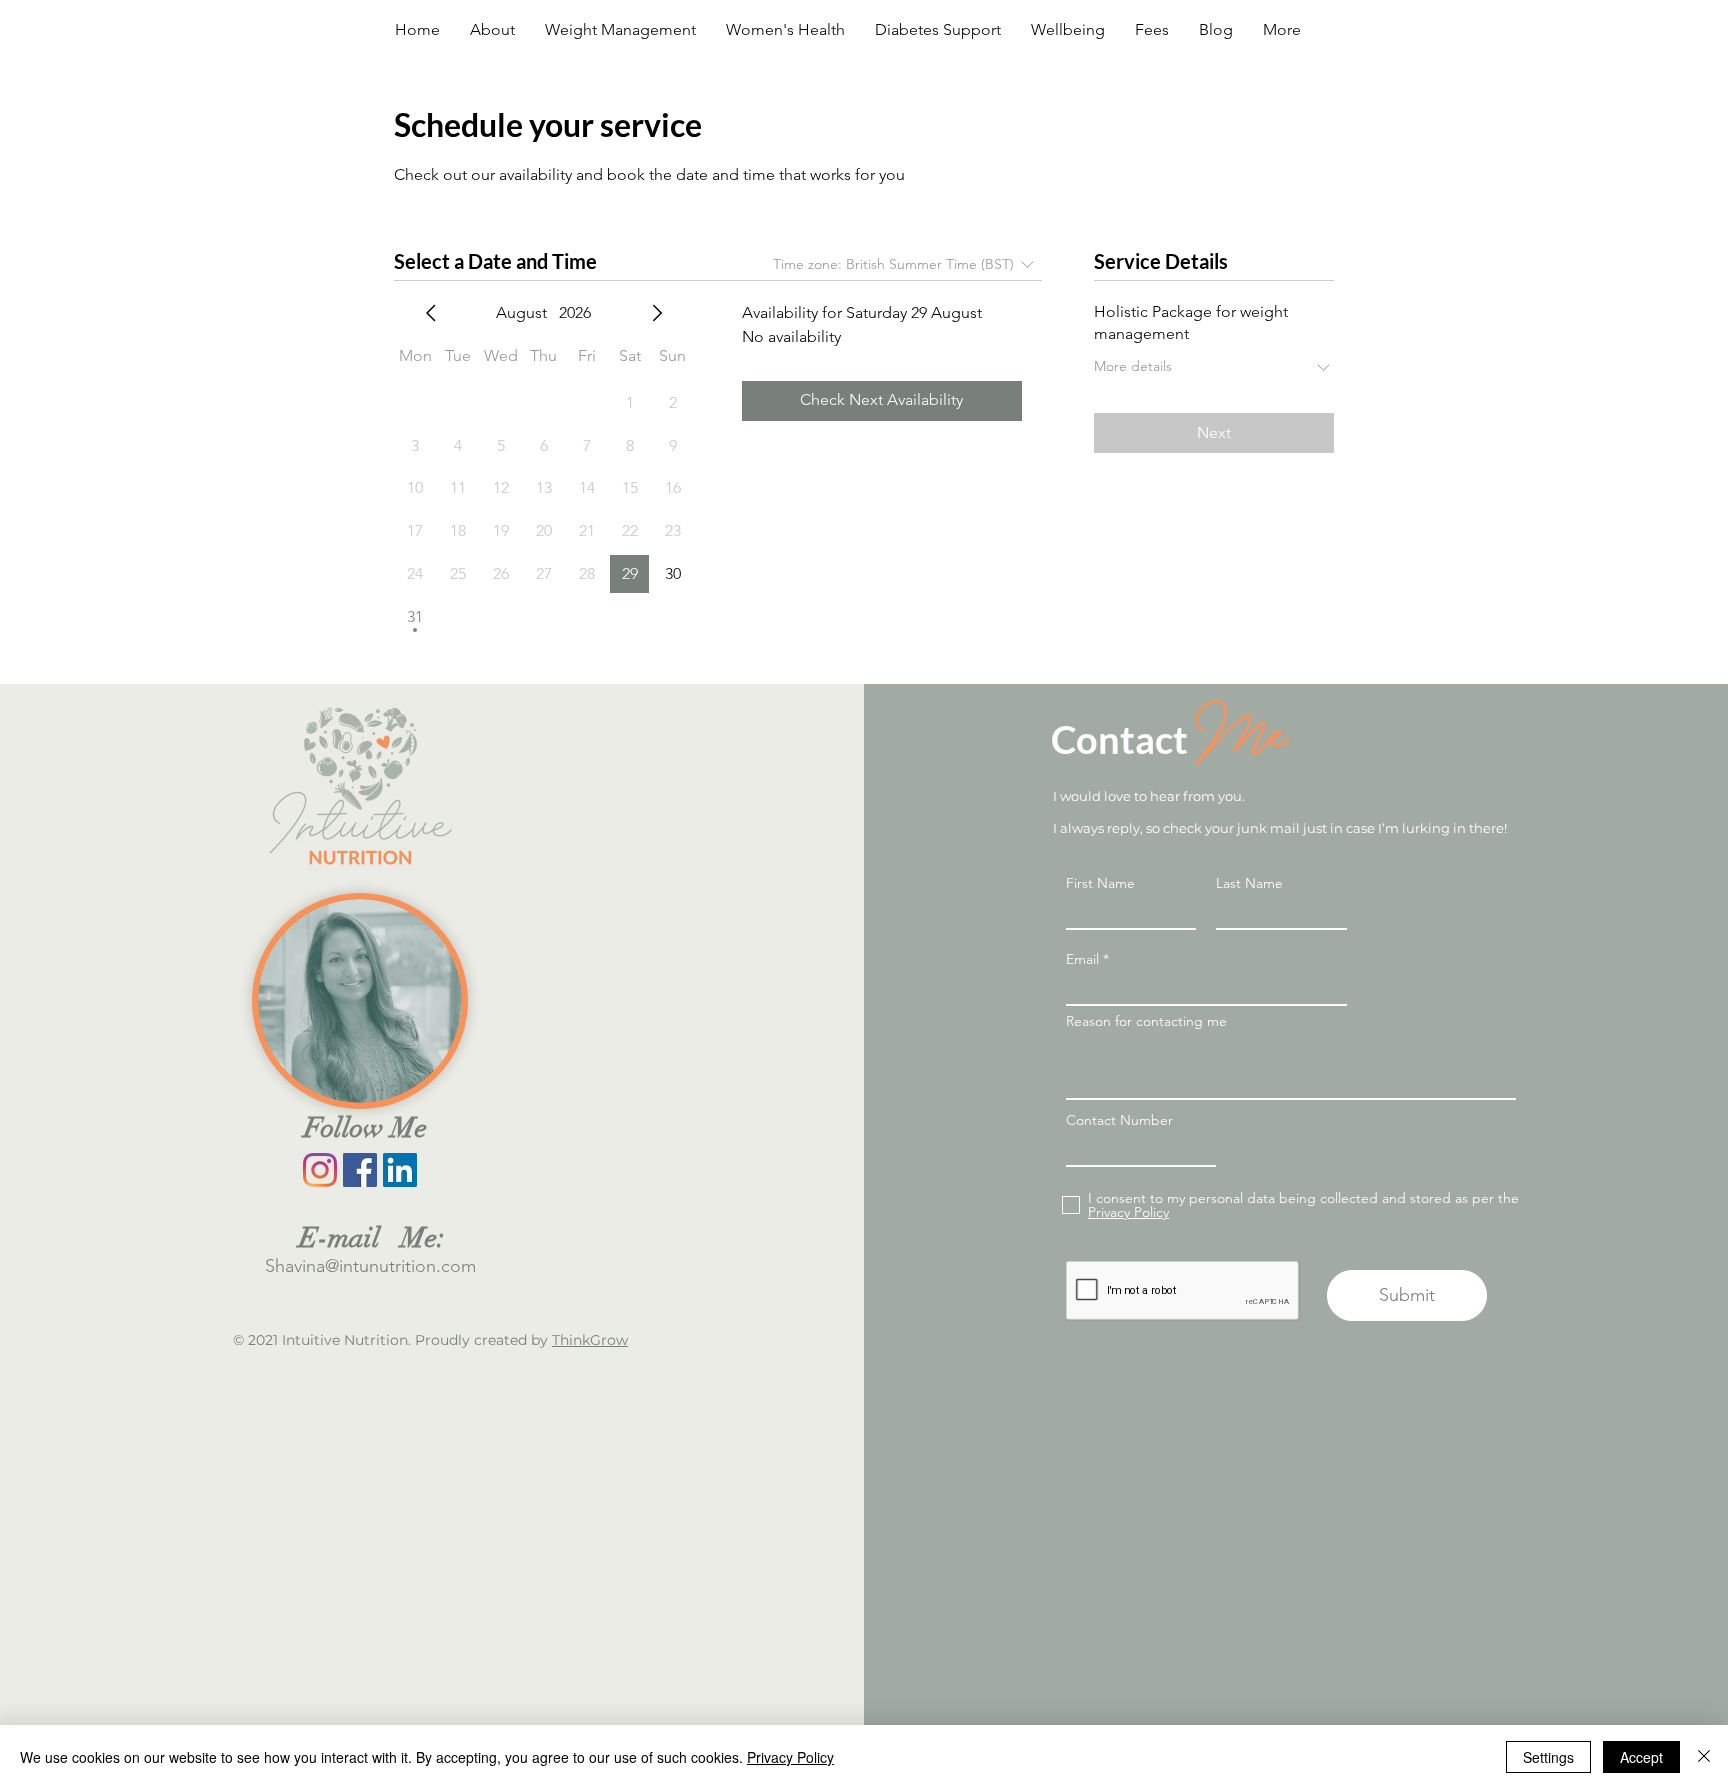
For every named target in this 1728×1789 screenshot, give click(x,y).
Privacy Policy (790, 1757)
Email (1082, 959)
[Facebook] (360, 1170)
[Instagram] (320, 1170)
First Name (1100, 883)
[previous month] (431, 313)
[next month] (657, 313)
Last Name (1249, 883)
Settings (1548, 1757)
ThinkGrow (590, 1340)
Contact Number (1119, 1120)
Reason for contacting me (1146, 1021)
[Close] (1704, 1757)
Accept (1641, 1757)
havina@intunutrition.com (375, 1266)
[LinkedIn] (400, 1170)
